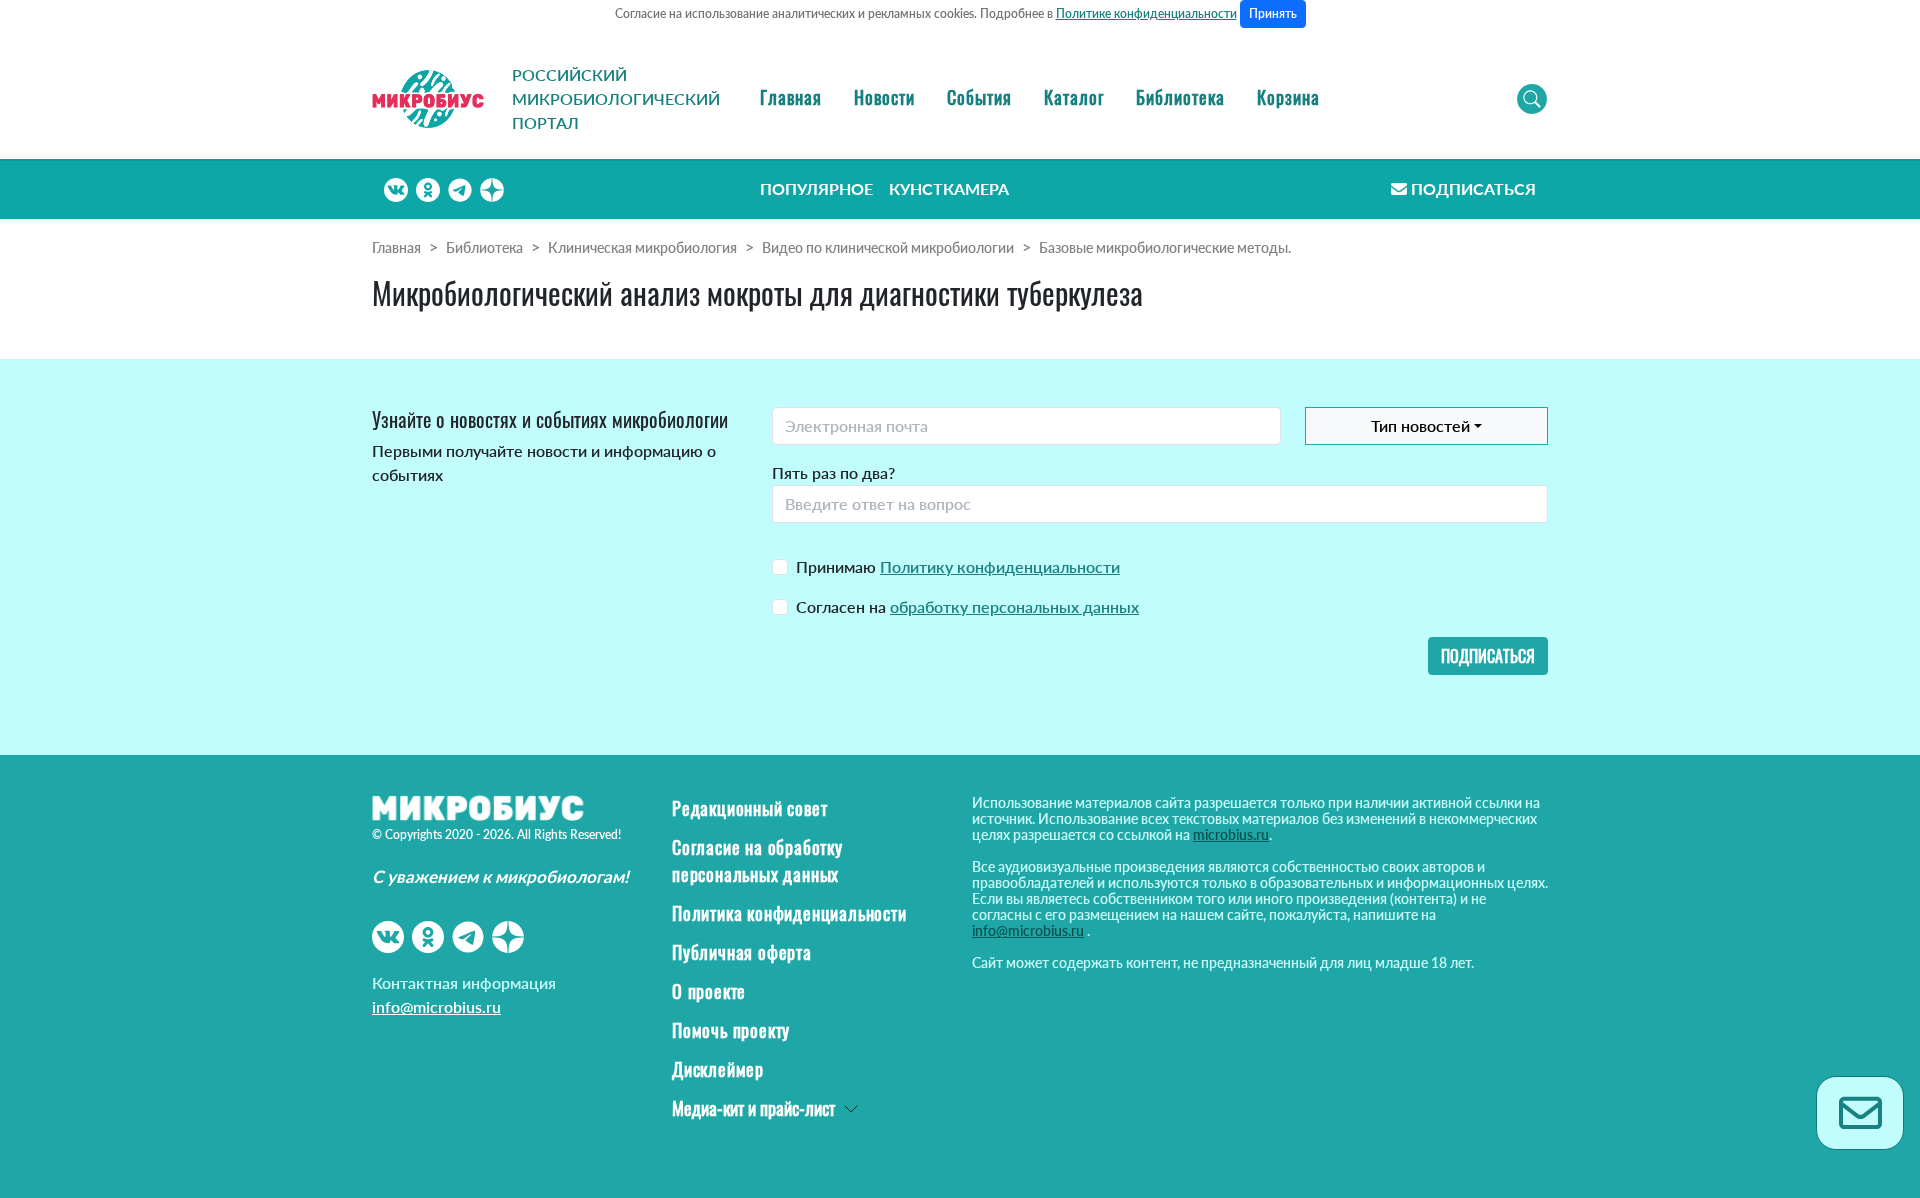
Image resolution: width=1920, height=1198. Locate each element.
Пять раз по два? (833, 472)
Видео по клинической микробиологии (888, 247)
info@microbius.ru (436, 1006)
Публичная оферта (742, 952)
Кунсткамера (949, 188)
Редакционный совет (749, 808)
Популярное (816, 188)
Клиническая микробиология (642, 247)
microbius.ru (1231, 834)
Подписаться (1473, 188)
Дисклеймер (718, 1069)
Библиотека (1180, 97)
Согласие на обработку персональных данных (757, 860)
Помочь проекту (731, 1030)
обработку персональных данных (1014, 606)
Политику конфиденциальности (1000, 566)
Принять (1273, 13)
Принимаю (958, 566)
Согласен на (967, 606)
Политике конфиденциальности (1146, 13)
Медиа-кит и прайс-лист (753, 1108)
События (979, 97)
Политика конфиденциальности (789, 913)
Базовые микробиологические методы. (1165, 247)
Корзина (1288, 97)
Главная (791, 97)
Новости (884, 97)
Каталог (1074, 97)
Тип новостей (1420, 425)
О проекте (709, 991)
